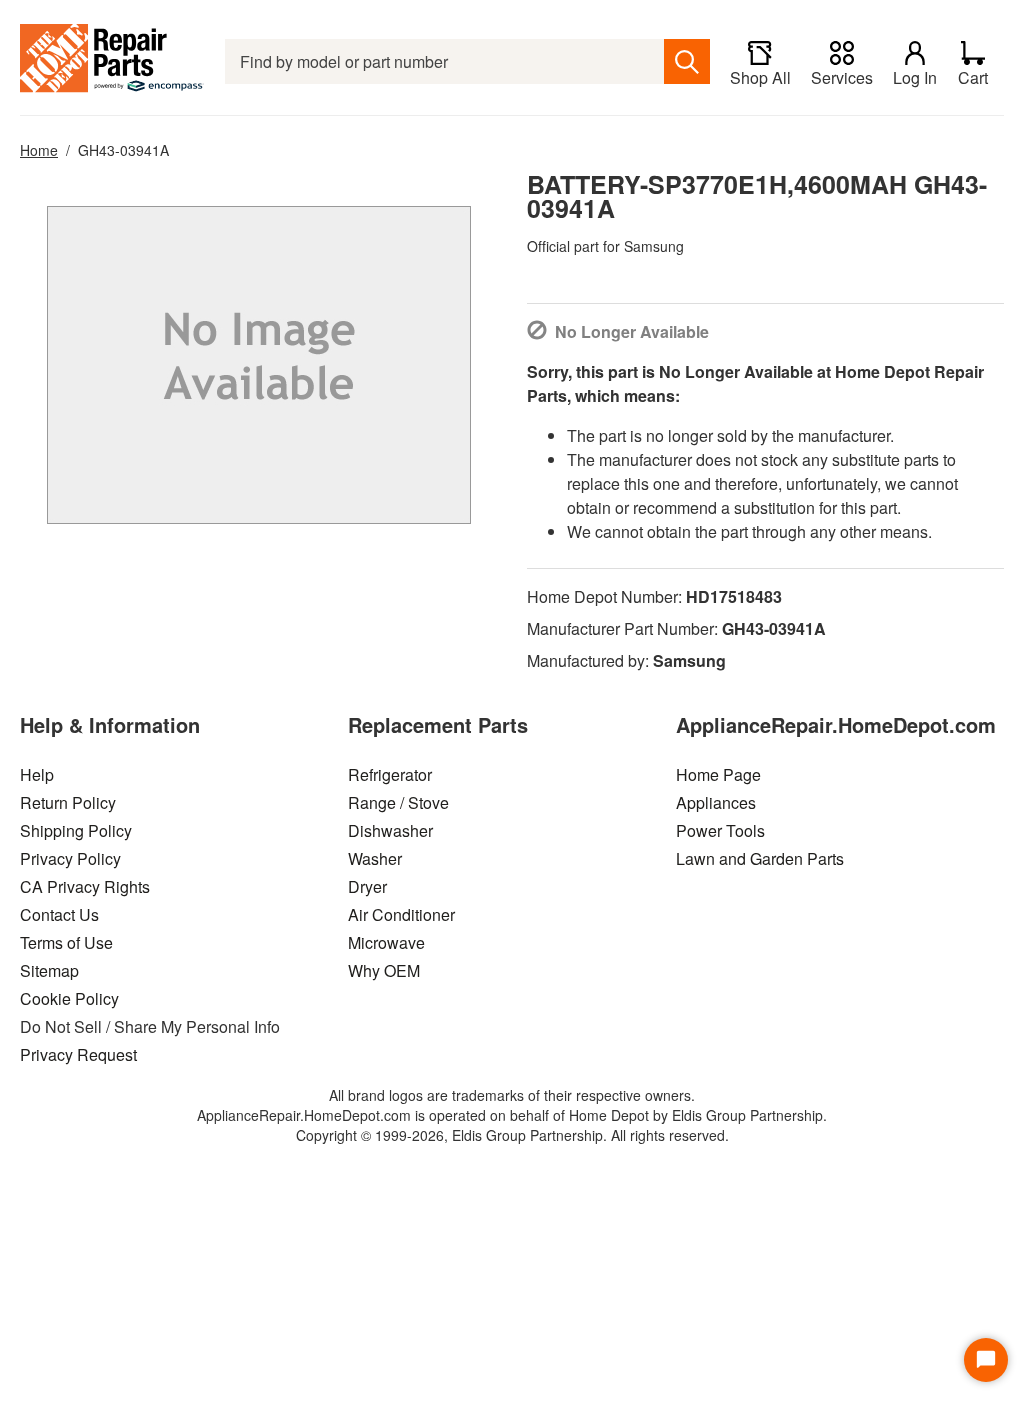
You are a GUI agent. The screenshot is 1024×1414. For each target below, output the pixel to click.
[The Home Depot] (112, 61)
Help (37, 774)
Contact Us (59, 914)
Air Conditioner (401, 914)
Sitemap (49, 970)
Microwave (386, 942)
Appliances (716, 802)
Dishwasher (390, 830)
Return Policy (68, 802)
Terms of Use (66, 942)
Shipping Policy (76, 830)
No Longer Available (632, 331)
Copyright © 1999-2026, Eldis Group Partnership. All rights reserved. (512, 1135)
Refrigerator (390, 774)
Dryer (367, 886)
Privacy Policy (70, 858)
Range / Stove (398, 802)
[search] (687, 61)
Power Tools (720, 830)
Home (39, 150)
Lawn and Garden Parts (760, 858)
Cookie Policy (69, 998)
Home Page (718, 774)
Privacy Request (78, 1054)
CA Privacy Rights (85, 886)
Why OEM (384, 970)
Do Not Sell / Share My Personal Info (150, 1026)
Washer (375, 858)
